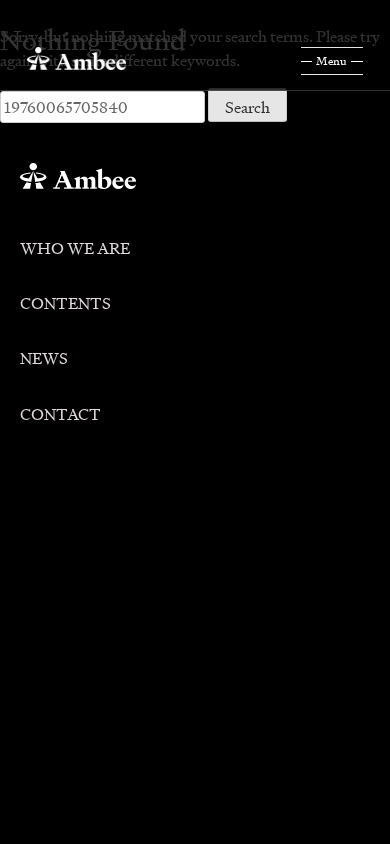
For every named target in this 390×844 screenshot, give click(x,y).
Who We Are (75, 244)
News (44, 354)
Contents (65, 299)
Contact (60, 410)
